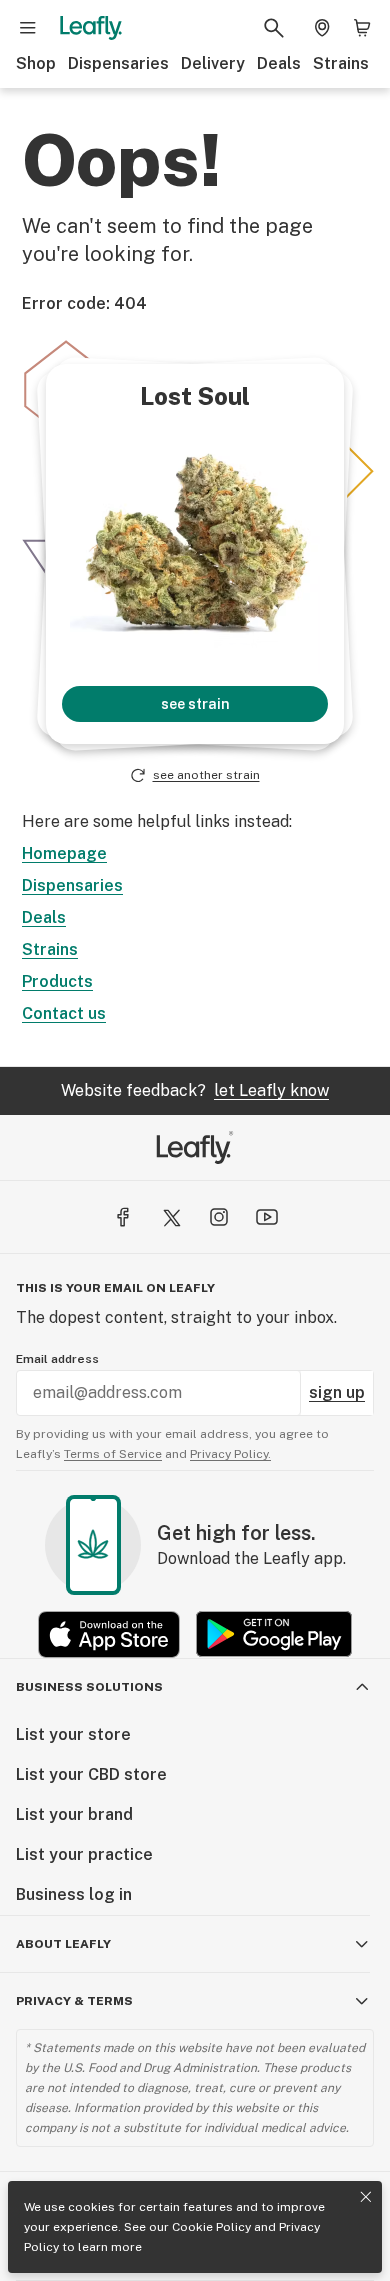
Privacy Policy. (230, 1454)
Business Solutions (89, 1687)
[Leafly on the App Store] (109, 1634)
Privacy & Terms (74, 2001)
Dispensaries (118, 63)
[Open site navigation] (28, 28)
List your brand (74, 1814)
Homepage (64, 853)
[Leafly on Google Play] (274, 1634)
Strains (341, 63)
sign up (337, 1392)
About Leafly (63, 1944)
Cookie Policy (211, 2227)
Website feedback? (195, 1090)
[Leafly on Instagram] (219, 1217)
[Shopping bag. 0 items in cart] (362, 28)
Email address (57, 1359)
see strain (195, 704)
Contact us (64, 1013)
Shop (36, 63)
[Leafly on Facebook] (123, 1217)
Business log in (74, 1894)
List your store (73, 1734)
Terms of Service (113, 1454)
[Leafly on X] (171, 1217)
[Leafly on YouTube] (267, 1217)
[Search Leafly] (274, 28)
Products (57, 981)
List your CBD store (91, 1774)
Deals (279, 63)
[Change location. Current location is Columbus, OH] (322, 28)
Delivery (213, 63)
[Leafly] (91, 28)
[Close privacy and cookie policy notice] (366, 2197)
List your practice (84, 1854)
